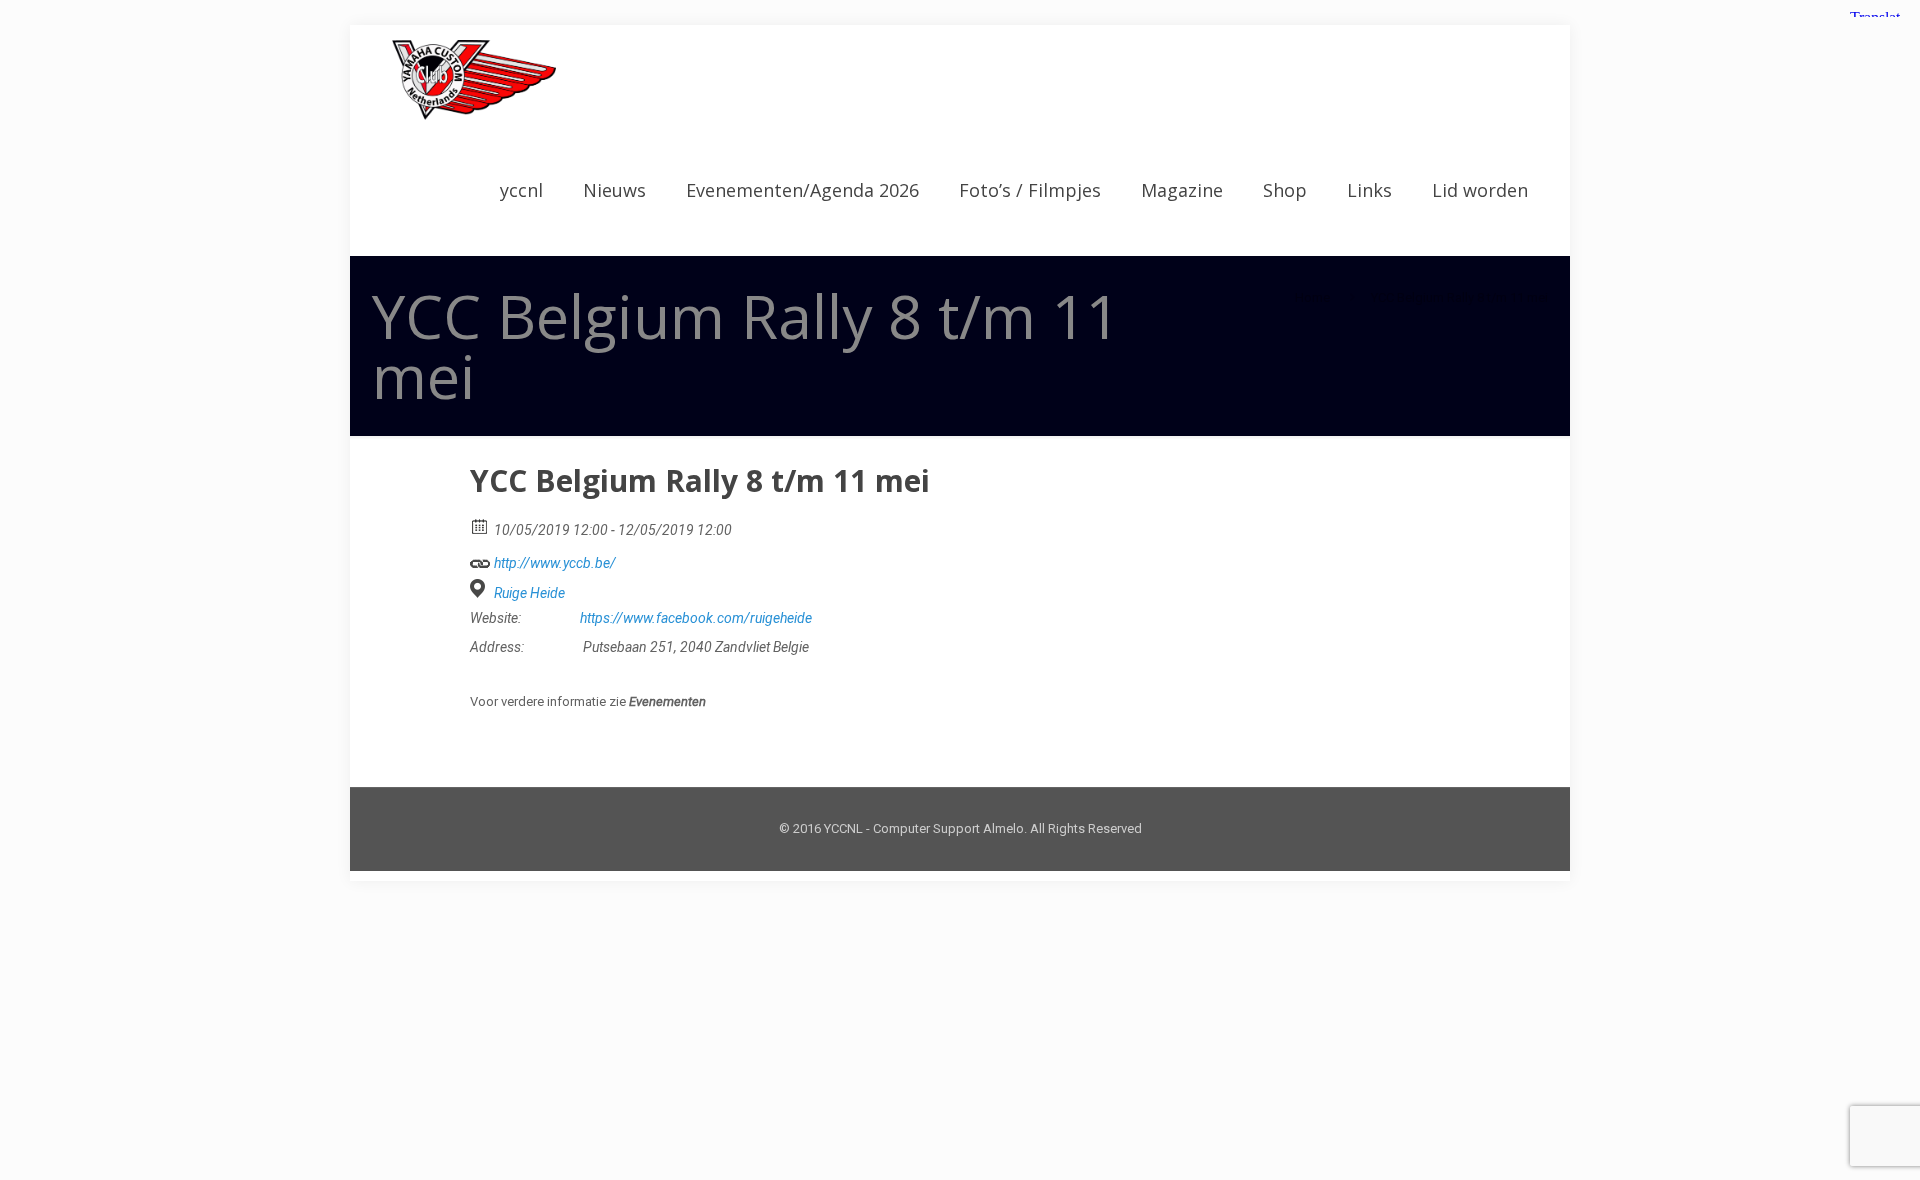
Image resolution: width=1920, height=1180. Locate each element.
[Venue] (480, 588)
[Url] (480, 558)
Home (1312, 297)
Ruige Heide (529, 593)
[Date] (480, 525)
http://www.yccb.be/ (553, 563)
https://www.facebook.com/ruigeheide (696, 618)
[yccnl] (474, 80)
